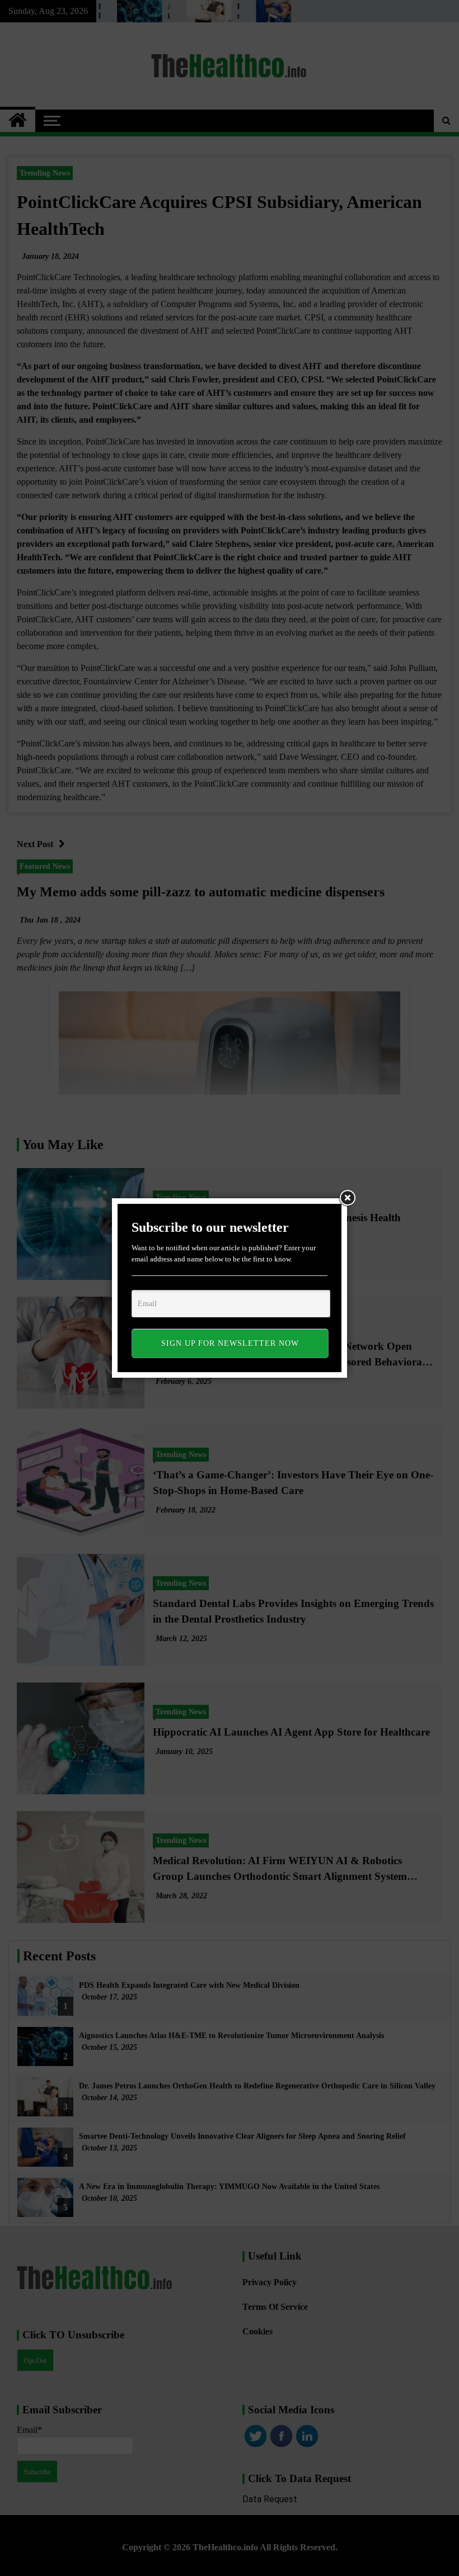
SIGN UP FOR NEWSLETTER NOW (230, 1343)
